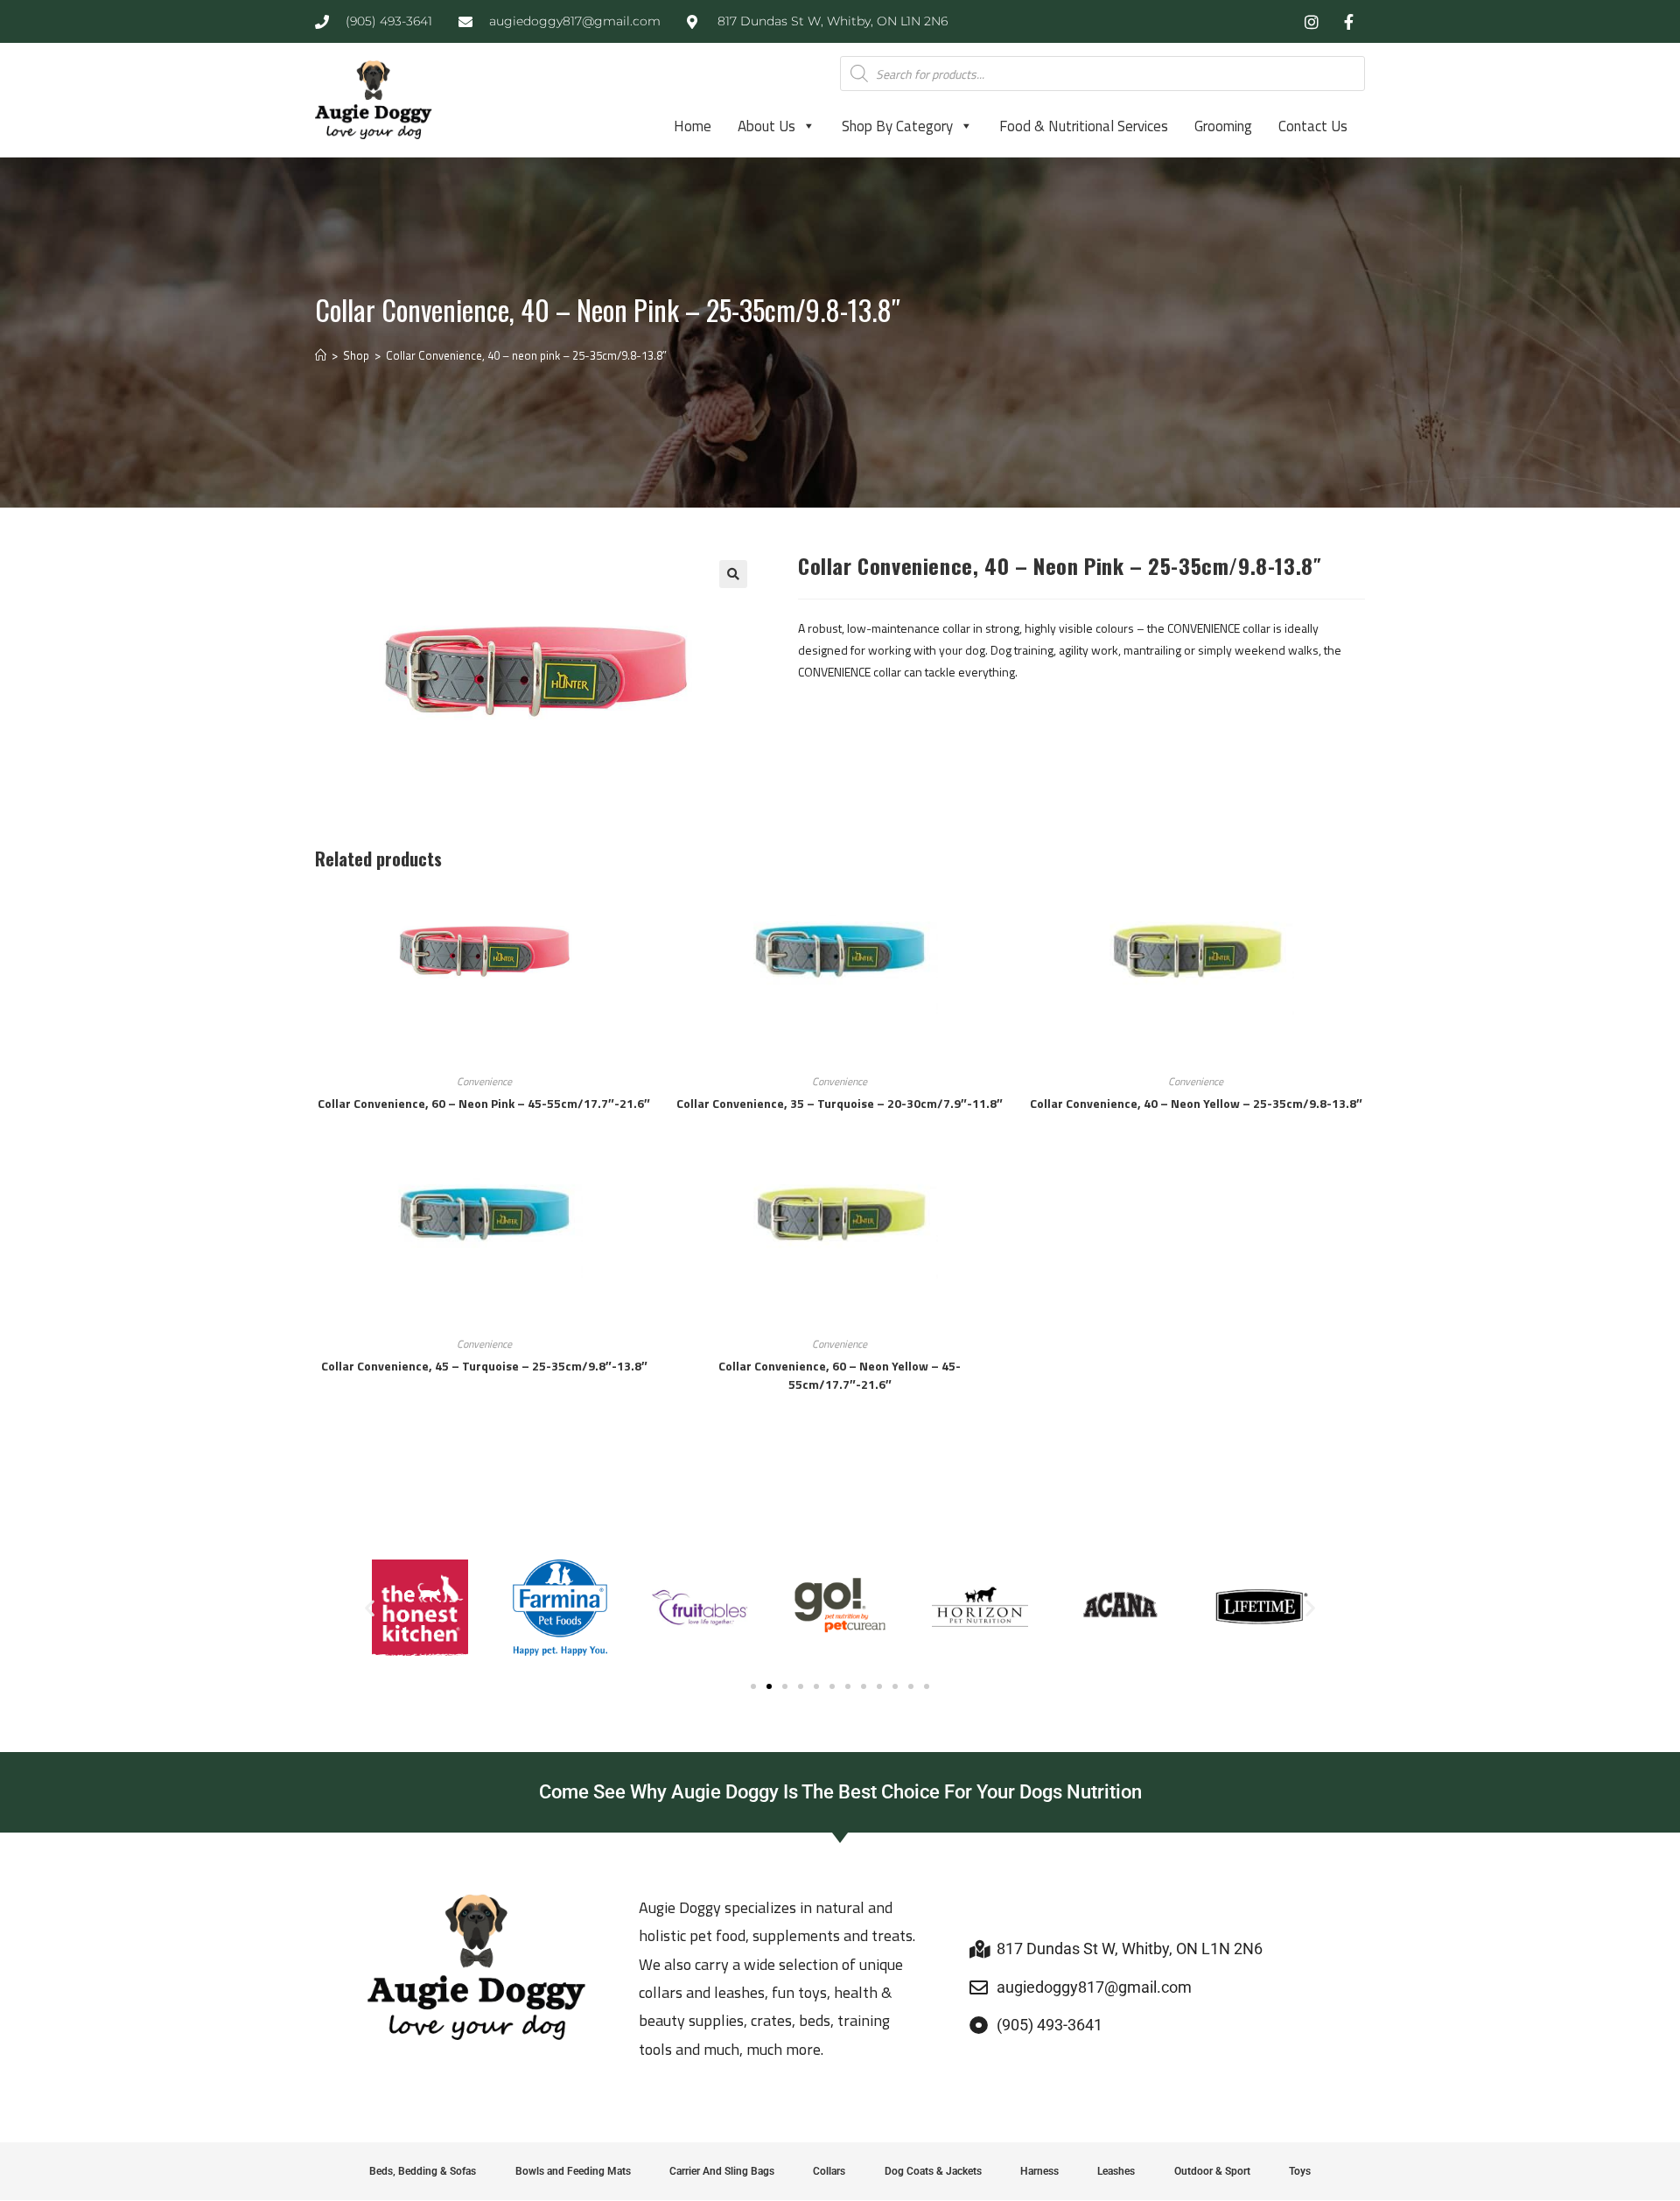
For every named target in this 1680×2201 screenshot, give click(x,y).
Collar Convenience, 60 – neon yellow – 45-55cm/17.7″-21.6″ (840, 1375)
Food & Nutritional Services (1084, 126)
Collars (829, 2171)
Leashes (1116, 2171)
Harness (1039, 2171)
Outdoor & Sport (1212, 2171)
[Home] (321, 355)
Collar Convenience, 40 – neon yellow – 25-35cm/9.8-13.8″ (1196, 1103)
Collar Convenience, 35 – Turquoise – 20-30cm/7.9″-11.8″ (840, 1103)
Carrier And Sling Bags (722, 2171)
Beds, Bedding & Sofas (423, 2171)
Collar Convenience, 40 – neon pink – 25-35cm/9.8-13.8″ (526, 355)
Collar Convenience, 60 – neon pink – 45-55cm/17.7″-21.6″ (484, 1103)
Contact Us (1313, 126)
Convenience (484, 1081)
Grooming (1223, 126)
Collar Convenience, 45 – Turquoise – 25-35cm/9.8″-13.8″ (484, 1366)
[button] (733, 574)
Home (693, 126)
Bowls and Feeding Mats (573, 2171)
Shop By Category (897, 126)
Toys (1300, 2171)
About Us (766, 126)
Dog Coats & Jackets (933, 2171)
